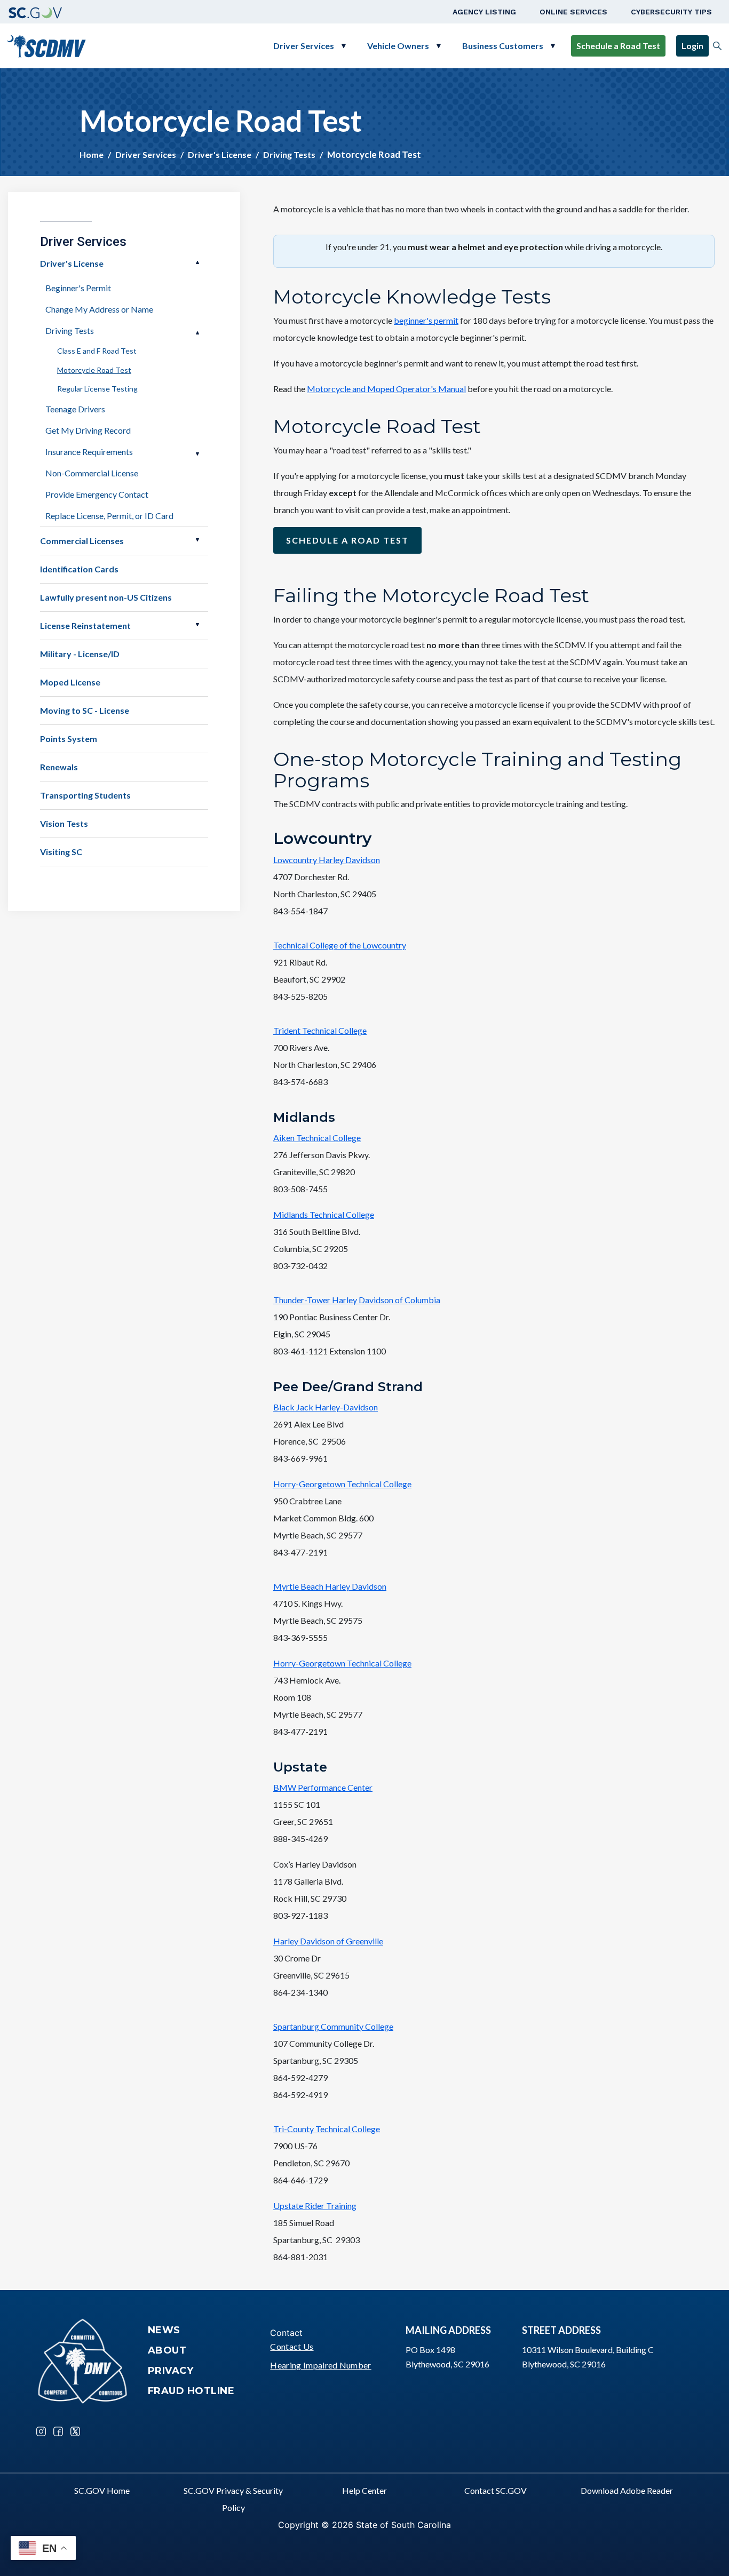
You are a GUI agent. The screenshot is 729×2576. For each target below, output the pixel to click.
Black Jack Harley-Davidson (326, 1407)
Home (92, 154)
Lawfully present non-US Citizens (106, 597)
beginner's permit (426, 320)
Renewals (59, 767)
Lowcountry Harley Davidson (327, 860)
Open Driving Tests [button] (197, 333)
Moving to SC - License (85, 710)
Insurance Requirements (89, 452)
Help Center (364, 2490)
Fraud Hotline (191, 2391)
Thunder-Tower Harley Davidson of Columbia (357, 1300)
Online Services (573, 12)
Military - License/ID (80, 654)
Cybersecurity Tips (671, 12)
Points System (69, 739)
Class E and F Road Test (97, 351)
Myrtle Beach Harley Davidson (330, 1586)
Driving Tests (289, 154)
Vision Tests (64, 823)
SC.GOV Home (102, 2490)
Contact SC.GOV (496, 2490)
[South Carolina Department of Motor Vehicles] (46, 45)
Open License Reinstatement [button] (197, 625)
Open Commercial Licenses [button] (197, 540)
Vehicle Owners (398, 46)
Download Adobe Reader (627, 2490)
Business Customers (503, 46)
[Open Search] (717, 46)
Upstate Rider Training (315, 2206)
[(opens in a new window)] (35, 12)
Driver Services (304, 46)
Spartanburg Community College (333, 2026)
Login (692, 46)
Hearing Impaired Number (320, 2365)
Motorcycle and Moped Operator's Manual (386, 389)
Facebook (58, 2431)
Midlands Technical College (324, 1214)
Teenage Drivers (75, 409)
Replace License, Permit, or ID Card (109, 516)
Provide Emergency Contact (97, 494)
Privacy (171, 2371)
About (167, 2350)
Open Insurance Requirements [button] (197, 454)
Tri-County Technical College (327, 2129)
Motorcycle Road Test (94, 370)
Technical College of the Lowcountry (340, 945)
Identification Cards (79, 569)
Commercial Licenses (82, 541)
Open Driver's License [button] (197, 262)
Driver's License (220, 154)
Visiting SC (61, 852)
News (164, 2330)
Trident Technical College (320, 1030)
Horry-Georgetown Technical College (342, 1484)
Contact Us (292, 2346)
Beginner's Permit (78, 288)
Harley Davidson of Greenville (328, 1941)
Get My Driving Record (88, 430)
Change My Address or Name (99, 309)
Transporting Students (85, 795)
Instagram (41, 2431)
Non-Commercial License (92, 473)
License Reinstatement (85, 625)
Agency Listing (484, 12)
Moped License (70, 682)
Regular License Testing (97, 389)
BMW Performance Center (323, 1787)
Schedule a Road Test (618, 46)
